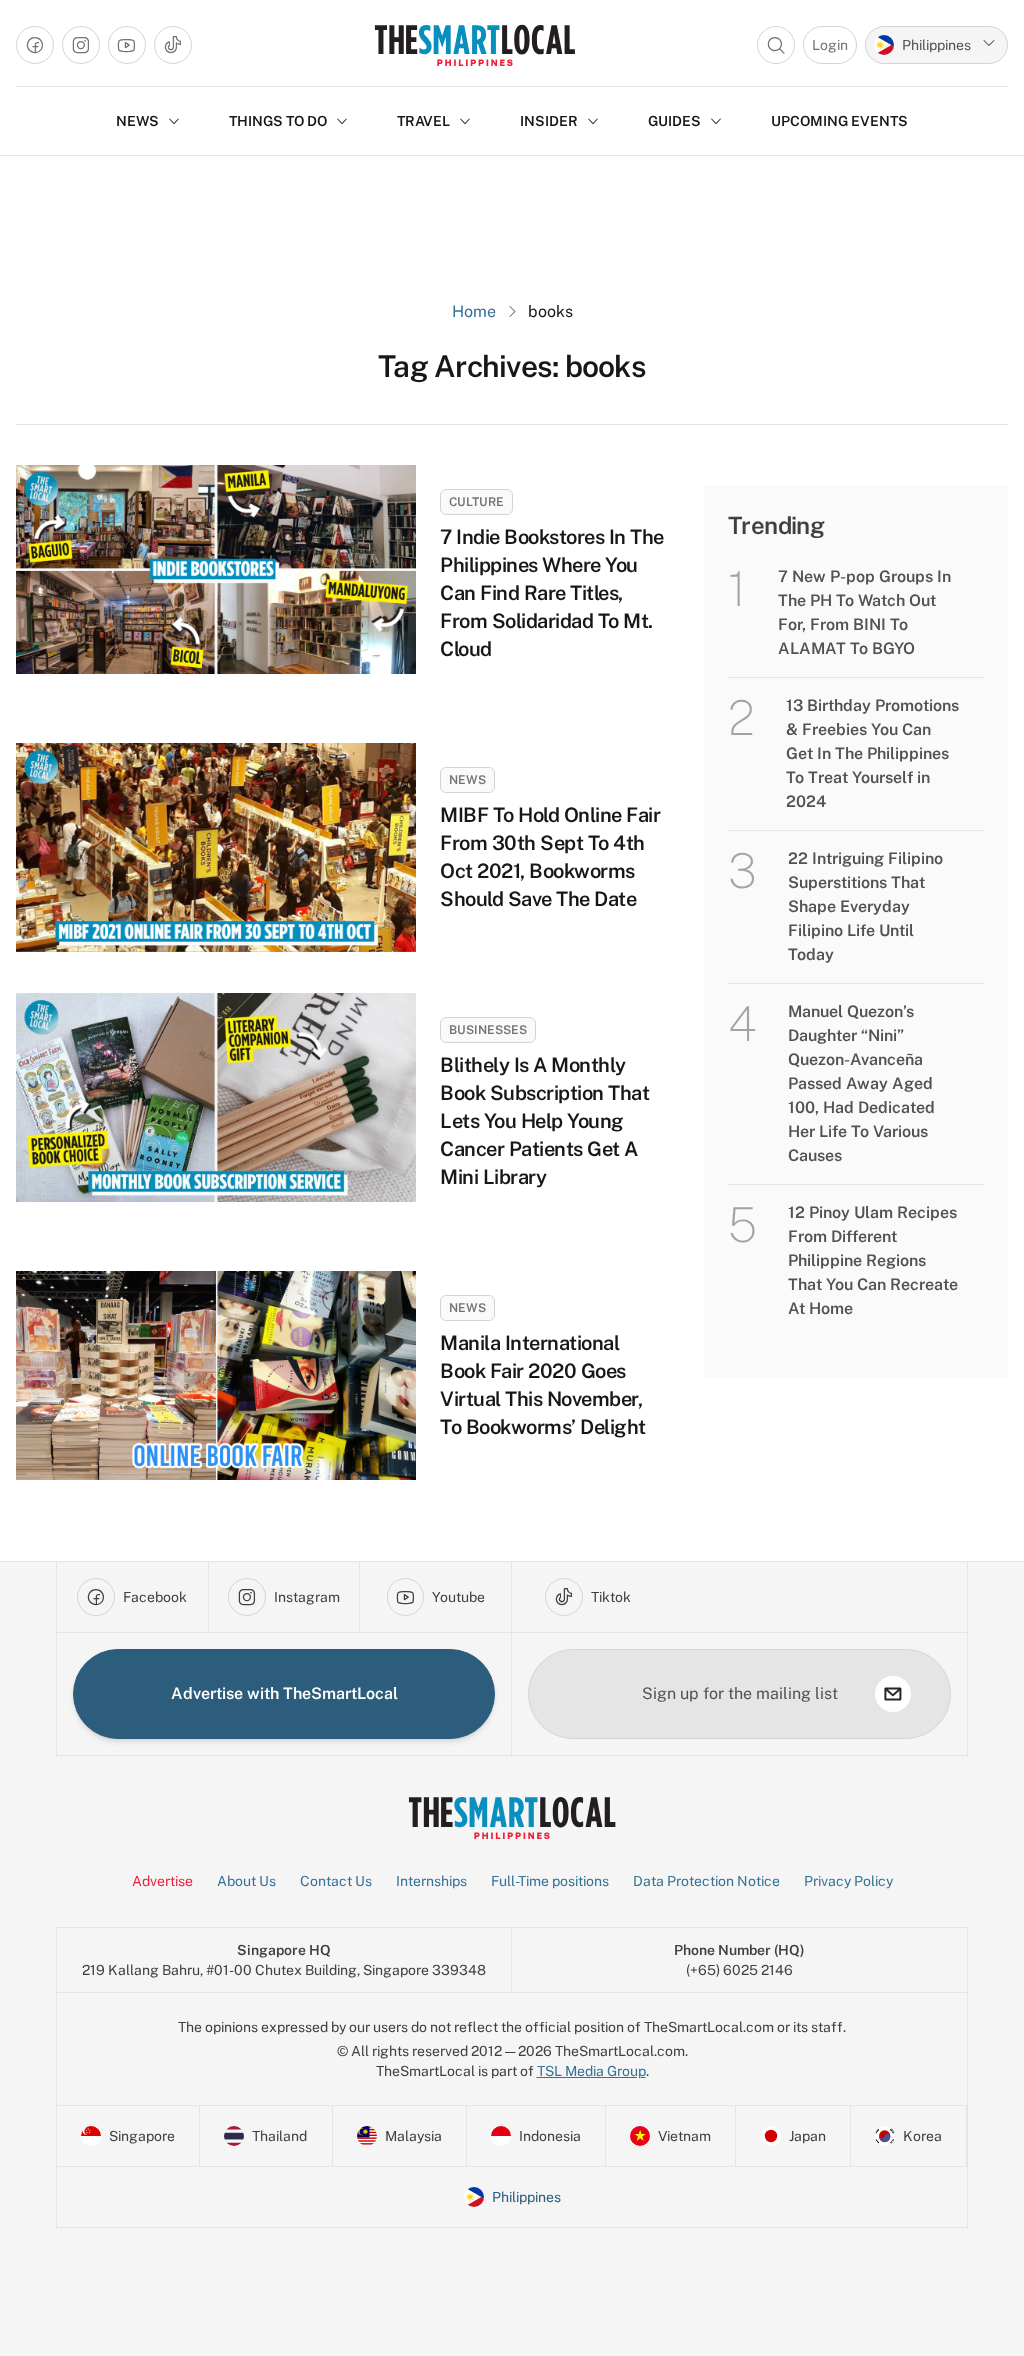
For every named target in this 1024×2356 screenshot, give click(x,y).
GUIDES (674, 121)
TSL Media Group (591, 2071)
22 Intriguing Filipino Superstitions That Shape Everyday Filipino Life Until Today (865, 906)
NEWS (137, 121)
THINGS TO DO (278, 121)
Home (474, 311)
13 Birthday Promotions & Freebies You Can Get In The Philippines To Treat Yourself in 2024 (872, 753)
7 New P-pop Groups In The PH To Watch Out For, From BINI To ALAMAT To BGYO (864, 612)
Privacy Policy (848, 1881)
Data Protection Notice (706, 1881)
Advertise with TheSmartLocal (284, 1693)
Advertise (162, 1881)
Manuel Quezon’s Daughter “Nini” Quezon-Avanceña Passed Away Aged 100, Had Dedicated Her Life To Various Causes (861, 1083)
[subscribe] (893, 1694)
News (467, 780)
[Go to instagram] (81, 45)
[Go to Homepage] (474, 45)
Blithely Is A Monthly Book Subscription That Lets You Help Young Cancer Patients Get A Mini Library (544, 1121)
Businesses (488, 1030)
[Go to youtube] (127, 45)
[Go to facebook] (35, 45)
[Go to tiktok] (173, 45)
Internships (431, 1881)
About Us (246, 1881)
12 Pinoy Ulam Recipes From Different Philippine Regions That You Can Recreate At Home (873, 1260)
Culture (476, 502)
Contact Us (336, 1881)
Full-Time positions (550, 1881)
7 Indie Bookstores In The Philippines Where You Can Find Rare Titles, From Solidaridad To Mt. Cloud (552, 593)
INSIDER (549, 121)
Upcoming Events (839, 121)
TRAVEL (423, 121)
